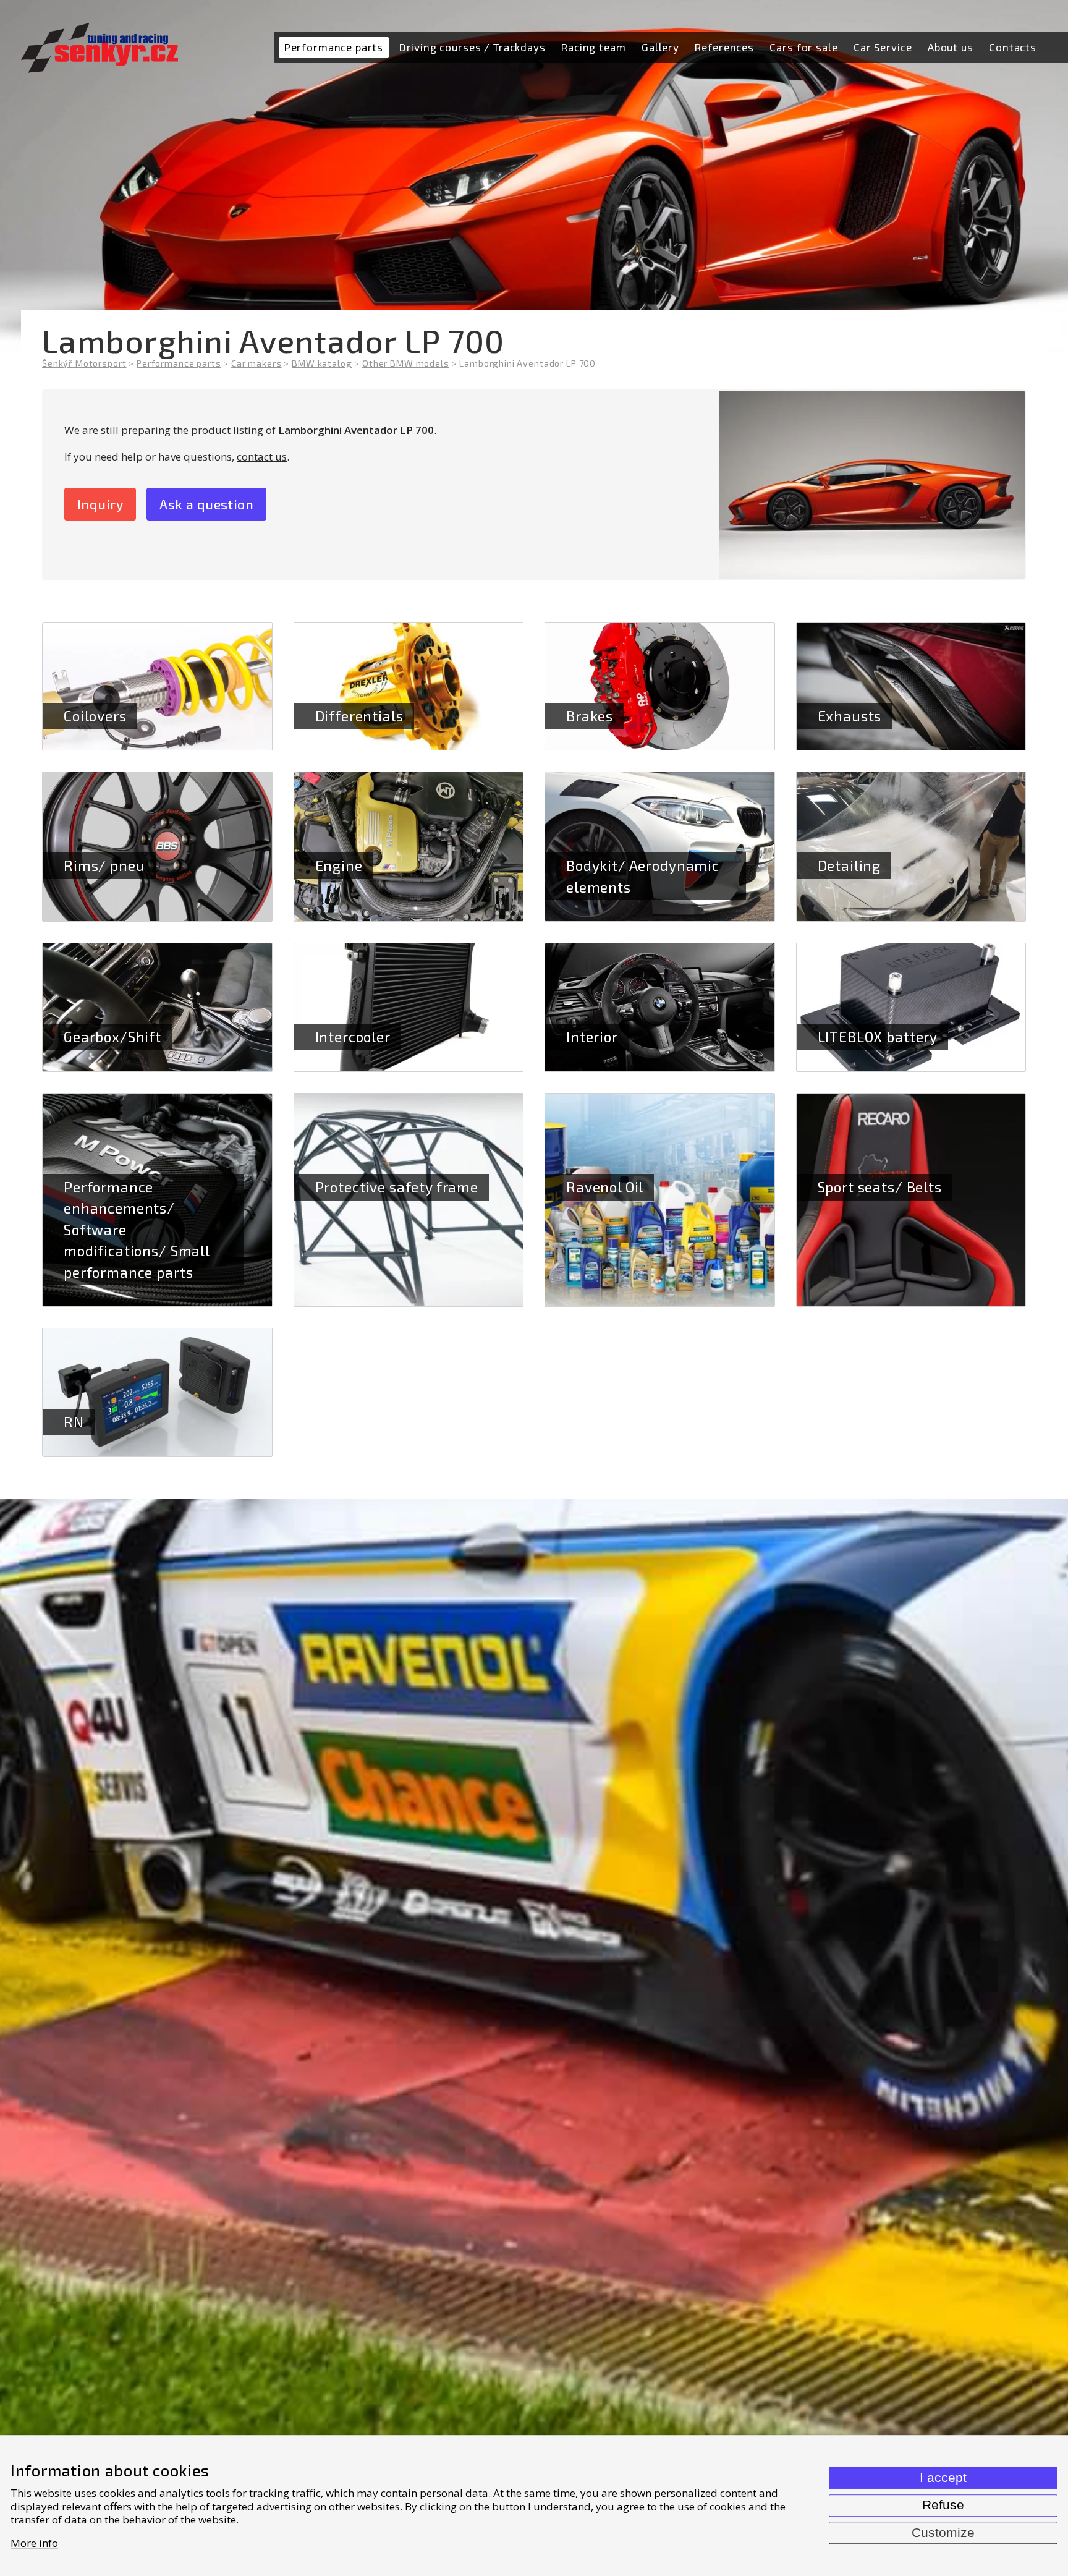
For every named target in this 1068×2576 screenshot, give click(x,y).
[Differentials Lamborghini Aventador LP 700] (409, 687)
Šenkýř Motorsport (84, 363)
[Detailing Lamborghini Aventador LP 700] (911, 847)
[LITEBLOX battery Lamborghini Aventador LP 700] (911, 1007)
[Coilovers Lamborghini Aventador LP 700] (157, 687)
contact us (262, 457)
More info (34, 2543)
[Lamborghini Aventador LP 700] (872, 485)
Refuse (943, 2505)
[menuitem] (333, 48)
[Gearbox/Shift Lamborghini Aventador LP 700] (157, 1007)
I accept (943, 2478)
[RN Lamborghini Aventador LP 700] (157, 1392)
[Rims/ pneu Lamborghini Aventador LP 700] (157, 847)
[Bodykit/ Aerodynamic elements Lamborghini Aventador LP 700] (660, 847)
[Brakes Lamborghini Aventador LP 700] (660, 687)
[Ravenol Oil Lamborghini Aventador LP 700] (660, 1200)
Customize (943, 2533)
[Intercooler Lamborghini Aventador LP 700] (409, 1007)
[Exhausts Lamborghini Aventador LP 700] (911, 687)
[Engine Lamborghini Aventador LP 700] (409, 847)
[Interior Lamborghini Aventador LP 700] (660, 1007)
